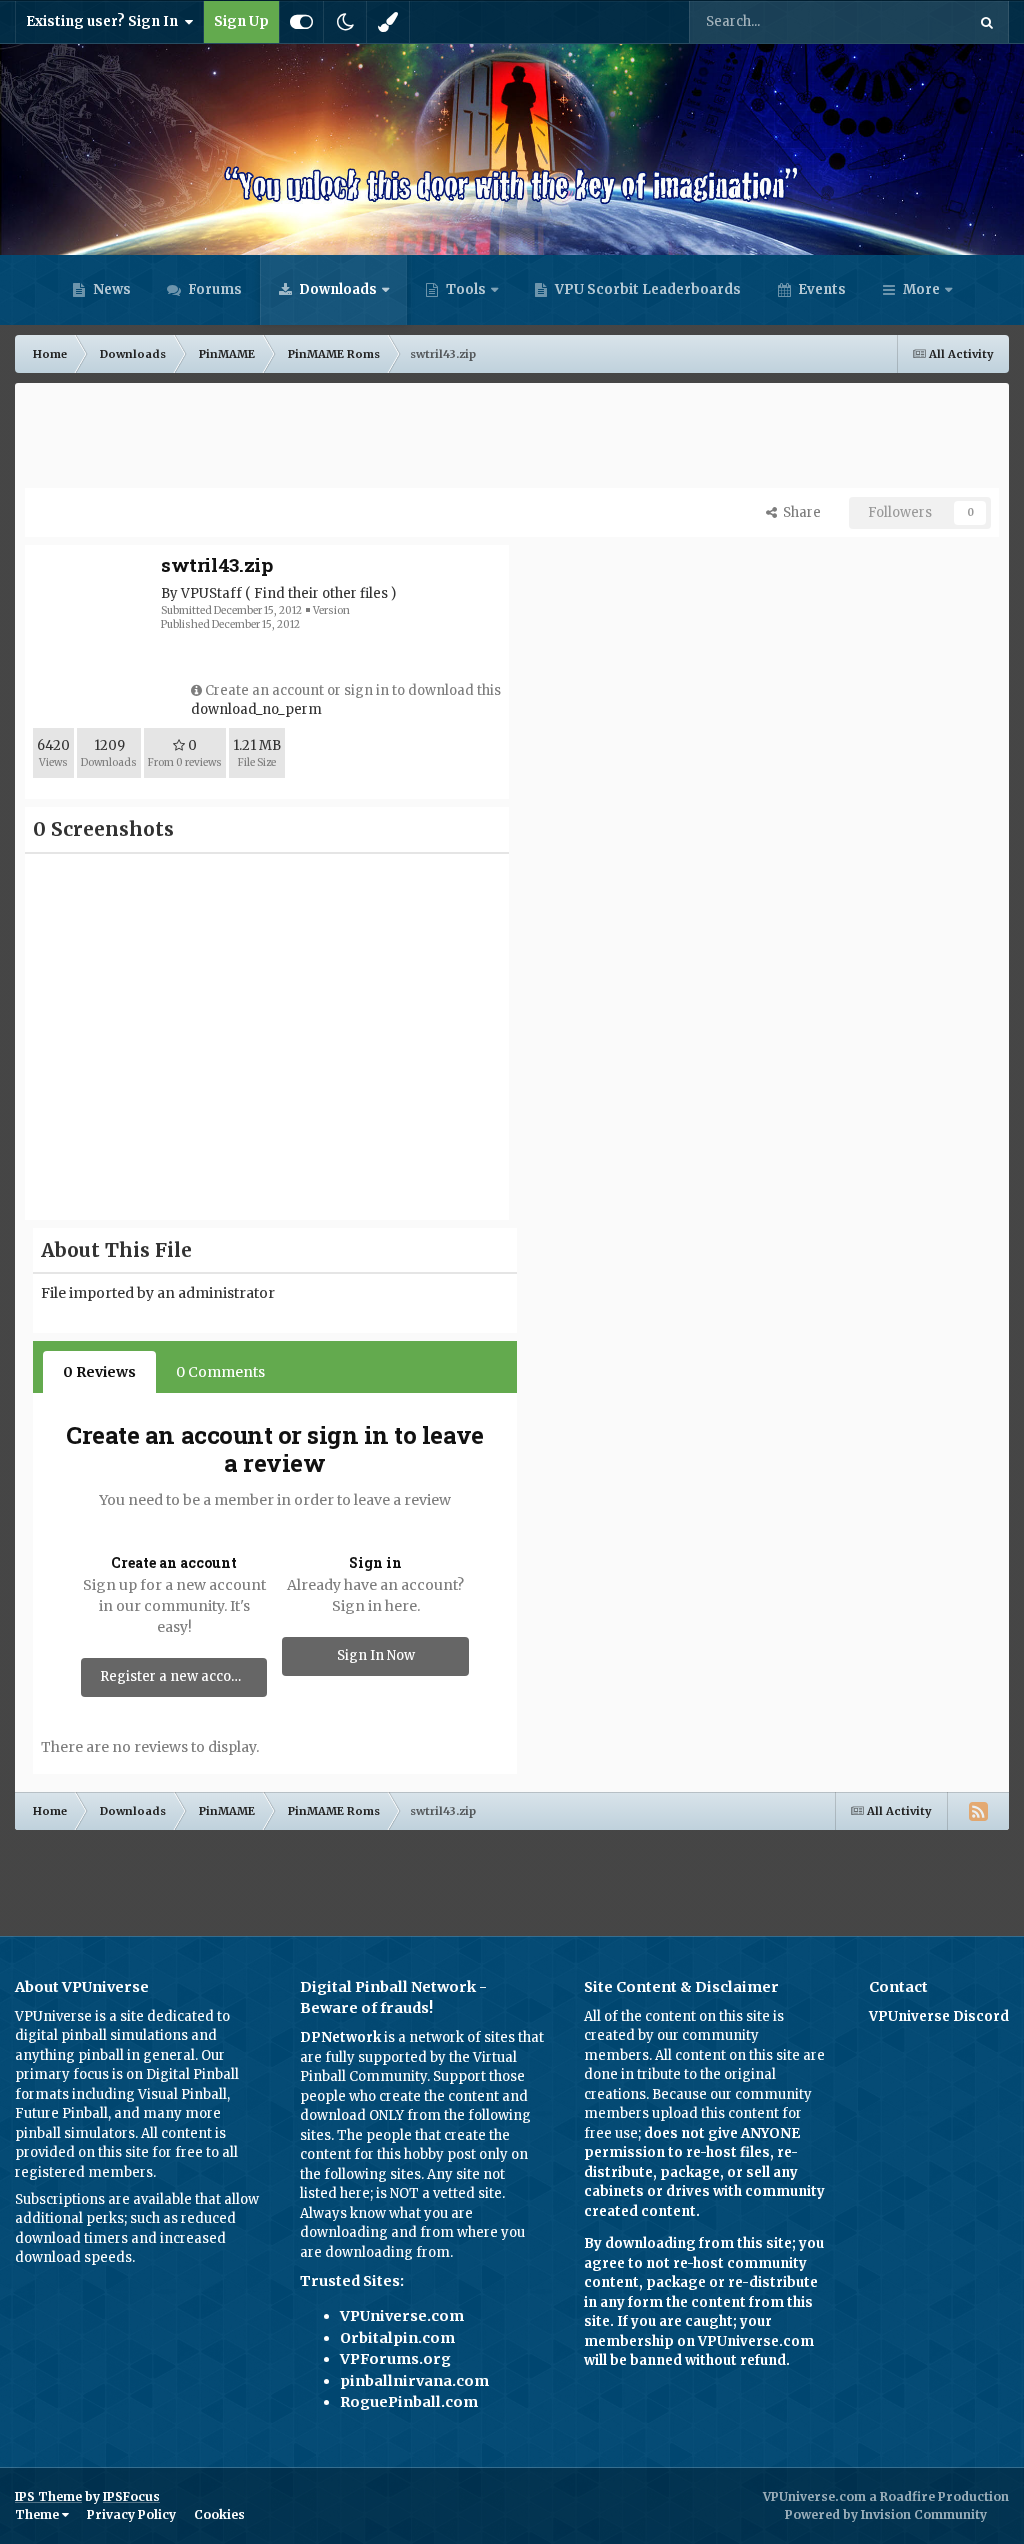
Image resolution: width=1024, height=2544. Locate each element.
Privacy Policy (131, 2514)
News (110, 289)
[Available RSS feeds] (978, 1811)
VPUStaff (211, 593)
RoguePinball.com (409, 2402)
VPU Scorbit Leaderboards (646, 289)
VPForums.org (395, 2359)
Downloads (336, 289)
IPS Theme (48, 2496)
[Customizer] (301, 22)
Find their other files (321, 593)
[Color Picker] (388, 22)
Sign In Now (376, 1655)
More (921, 289)
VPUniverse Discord (939, 2016)
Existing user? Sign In (105, 21)
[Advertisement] (512, 438)
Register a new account (176, 1676)
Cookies (219, 2514)
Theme (38, 2514)
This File (912, 21)
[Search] (987, 22)
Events (820, 289)
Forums (213, 289)
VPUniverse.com (402, 2316)
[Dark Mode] (345, 22)
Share (799, 512)
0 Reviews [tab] (99, 1372)
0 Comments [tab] (220, 1372)
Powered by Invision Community (886, 2514)
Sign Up (241, 21)
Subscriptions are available (103, 2199)
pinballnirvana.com (414, 2381)
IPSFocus (131, 2496)
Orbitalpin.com (397, 2338)
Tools (466, 289)
